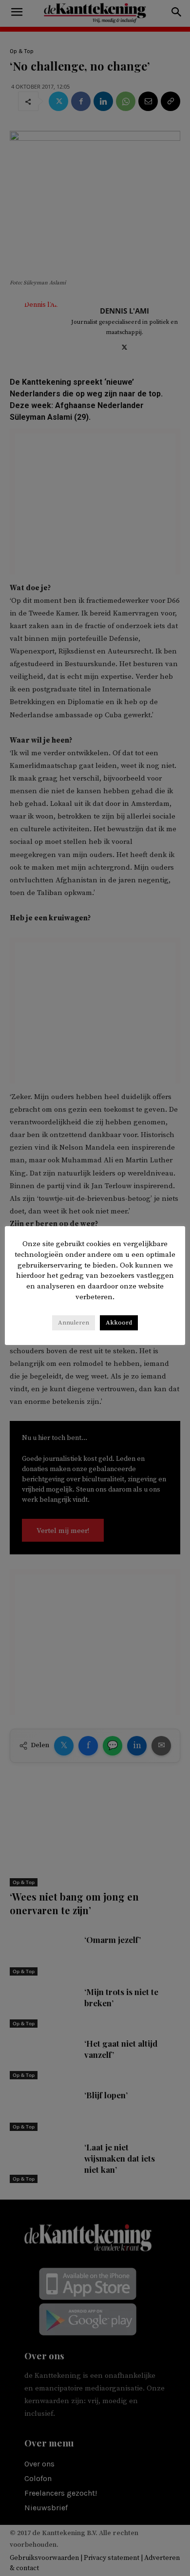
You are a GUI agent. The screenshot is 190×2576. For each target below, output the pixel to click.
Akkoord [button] (119, 1323)
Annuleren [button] (74, 1323)
